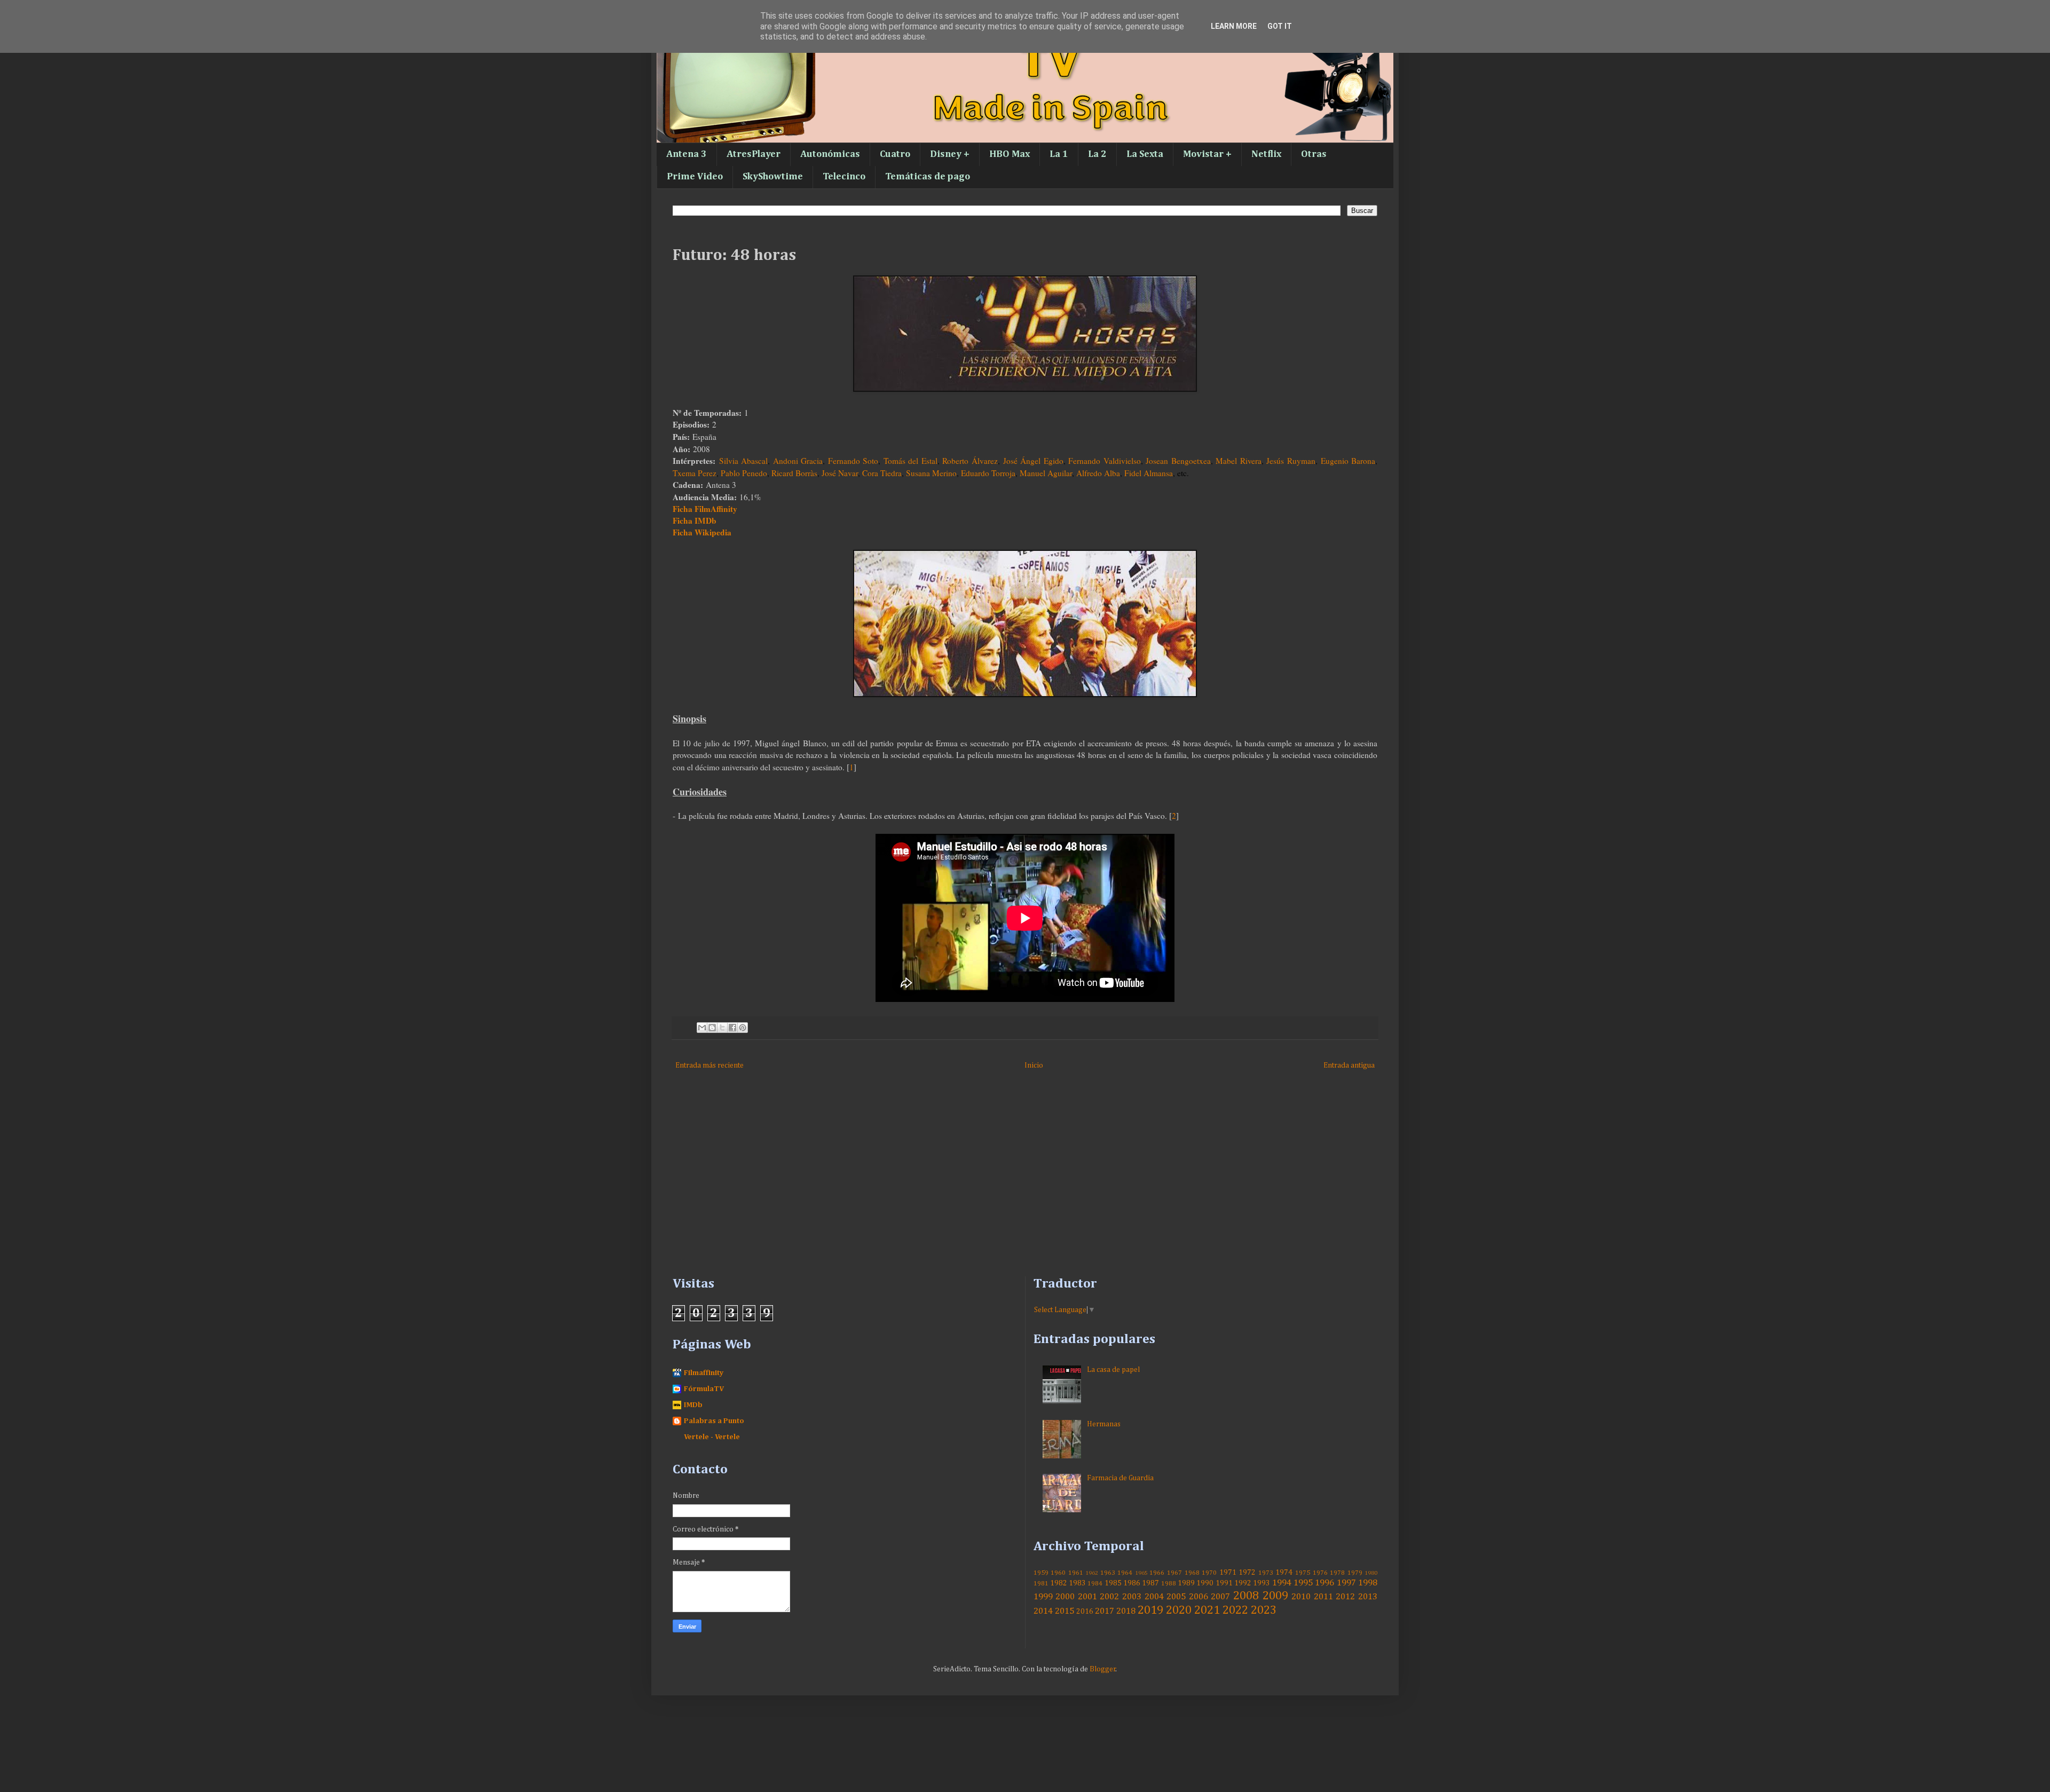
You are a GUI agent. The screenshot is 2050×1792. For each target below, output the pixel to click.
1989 (1186, 1583)
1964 (1125, 1573)
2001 (1087, 1597)
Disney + (950, 154)
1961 (1076, 1573)
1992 (1243, 1583)
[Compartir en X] (722, 1028)
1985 (1113, 1583)
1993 (1261, 1583)
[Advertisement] (993, 1186)
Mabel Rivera (1239, 461)
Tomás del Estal (910, 461)
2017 (1105, 1611)
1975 (1303, 1573)
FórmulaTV (704, 1389)
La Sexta (1145, 154)
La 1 (1059, 154)
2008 (1246, 1596)
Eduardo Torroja (988, 473)
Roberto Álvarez (970, 461)
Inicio (1034, 1065)
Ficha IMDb (695, 520)
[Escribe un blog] (712, 1028)
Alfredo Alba (1098, 473)
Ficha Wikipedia (702, 532)
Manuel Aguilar (1046, 473)
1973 (1266, 1573)
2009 (1275, 1596)
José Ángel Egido (1033, 461)
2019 (1150, 1611)
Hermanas (1104, 1424)
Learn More (1234, 26)
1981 (1041, 1584)
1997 (1346, 1583)
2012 (1345, 1597)
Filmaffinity (704, 1373)
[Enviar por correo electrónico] (702, 1028)
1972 (1247, 1573)
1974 (1284, 1573)
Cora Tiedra (882, 473)
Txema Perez (695, 473)
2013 (1368, 1597)
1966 (1157, 1573)
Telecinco (844, 177)
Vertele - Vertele (712, 1437)
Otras (1314, 154)
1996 (1324, 1583)
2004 (1154, 1597)
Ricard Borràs (794, 473)
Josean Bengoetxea (1178, 461)
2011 (1323, 1597)
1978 (1337, 1573)
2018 (1126, 1611)
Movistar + (1207, 154)
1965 (1141, 1573)
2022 (1235, 1611)
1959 (1041, 1573)
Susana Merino (931, 473)
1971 (1228, 1573)
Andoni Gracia (798, 461)
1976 (1320, 1573)
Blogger (1103, 1669)
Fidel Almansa (1149, 473)
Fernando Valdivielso (1105, 461)
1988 (1169, 1584)
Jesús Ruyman (1291, 461)
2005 (1176, 1597)
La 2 (1097, 154)
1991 (1224, 1583)
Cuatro (895, 154)
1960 (1058, 1573)
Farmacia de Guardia (1120, 1478)
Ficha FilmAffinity (705, 509)
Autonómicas (830, 154)
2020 (1179, 1611)
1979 (1355, 1573)
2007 (1220, 1597)
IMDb (693, 1405)
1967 (1174, 1573)
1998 (1368, 1583)
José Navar (840, 473)
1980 (1371, 1573)
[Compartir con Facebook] (732, 1028)
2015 (1065, 1611)
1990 (1205, 1583)
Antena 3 (687, 154)
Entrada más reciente (709, 1065)
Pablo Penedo (744, 473)
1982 (1059, 1583)
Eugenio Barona (1348, 461)
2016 (1085, 1612)
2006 (1199, 1597)
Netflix (1266, 154)
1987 (1150, 1583)
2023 (1264, 1611)
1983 (1077, 1583)
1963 (1108, 1573)
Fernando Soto (853, 461)
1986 (1132, 1583)
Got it (1280, 26)
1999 (1043, 1597)
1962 (1092, 1573)
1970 (1209, 1573)
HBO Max (1010, 154)
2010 (1301, 1597)
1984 (1095, 1584)
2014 (1043, 1611)
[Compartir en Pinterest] (743, 1028)
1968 (1192, 1573)
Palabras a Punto (714, 1421)
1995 (1303, 1583)
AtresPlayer (754, 154)
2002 (1109, 1597)
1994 (1282, 1583)
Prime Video (695, 177)
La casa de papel (1113, 1370)
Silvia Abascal (744, 461)
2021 (1207, 1611)
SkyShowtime (773, 177)
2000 (1065, 1597)
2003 (1132, 1597)
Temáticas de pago (928, 177)
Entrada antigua (1349, 1065)
